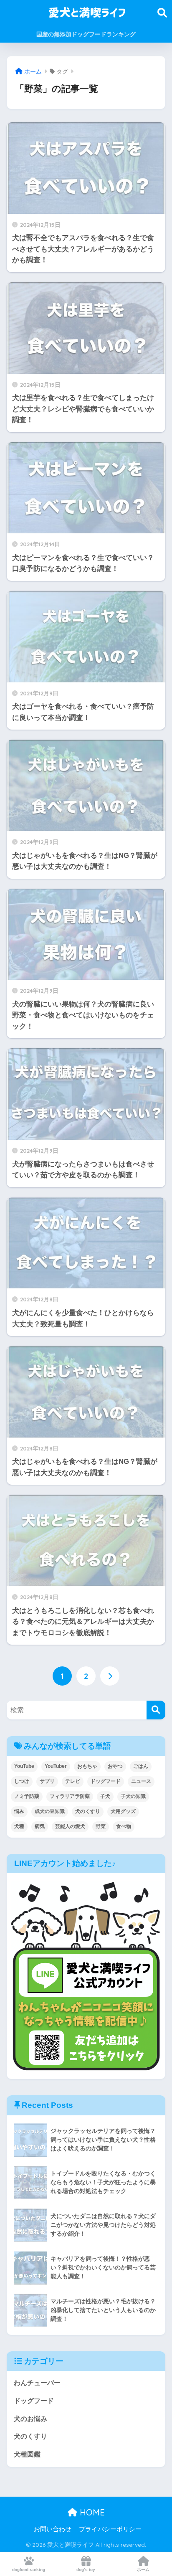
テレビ (73, 1781)
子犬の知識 (133, 1796)
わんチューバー (37, 2383)
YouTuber (56, 1766)
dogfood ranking (29, 2570)
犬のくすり (88, 1811)
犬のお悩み (30, 2419)
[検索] (156, 1710)
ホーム (143, 2570)
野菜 (101, 1826)
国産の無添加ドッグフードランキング (86, 34)
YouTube (24, 1766)
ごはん (141, 1766)
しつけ (22, 1781)
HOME (91, 2512)
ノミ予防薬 (27, 1796)
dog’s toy (86, 2570)
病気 (40, 1826)
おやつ (115, 1766)
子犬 (105, 1796)
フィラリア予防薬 (70, 1796)
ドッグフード (106, 1781)
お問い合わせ (53, 2529)
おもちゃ (87, 1766)
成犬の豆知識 (50, 1811)
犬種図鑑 (27, 2454)
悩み (19, 1811)
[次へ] (110, 1676)
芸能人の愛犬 (70, 1826)
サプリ (47, 1781)
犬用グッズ (123, 1811)
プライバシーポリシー (110, 2529)
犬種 (19, 1826)
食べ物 (124, 1826)
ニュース (141, 1781)
